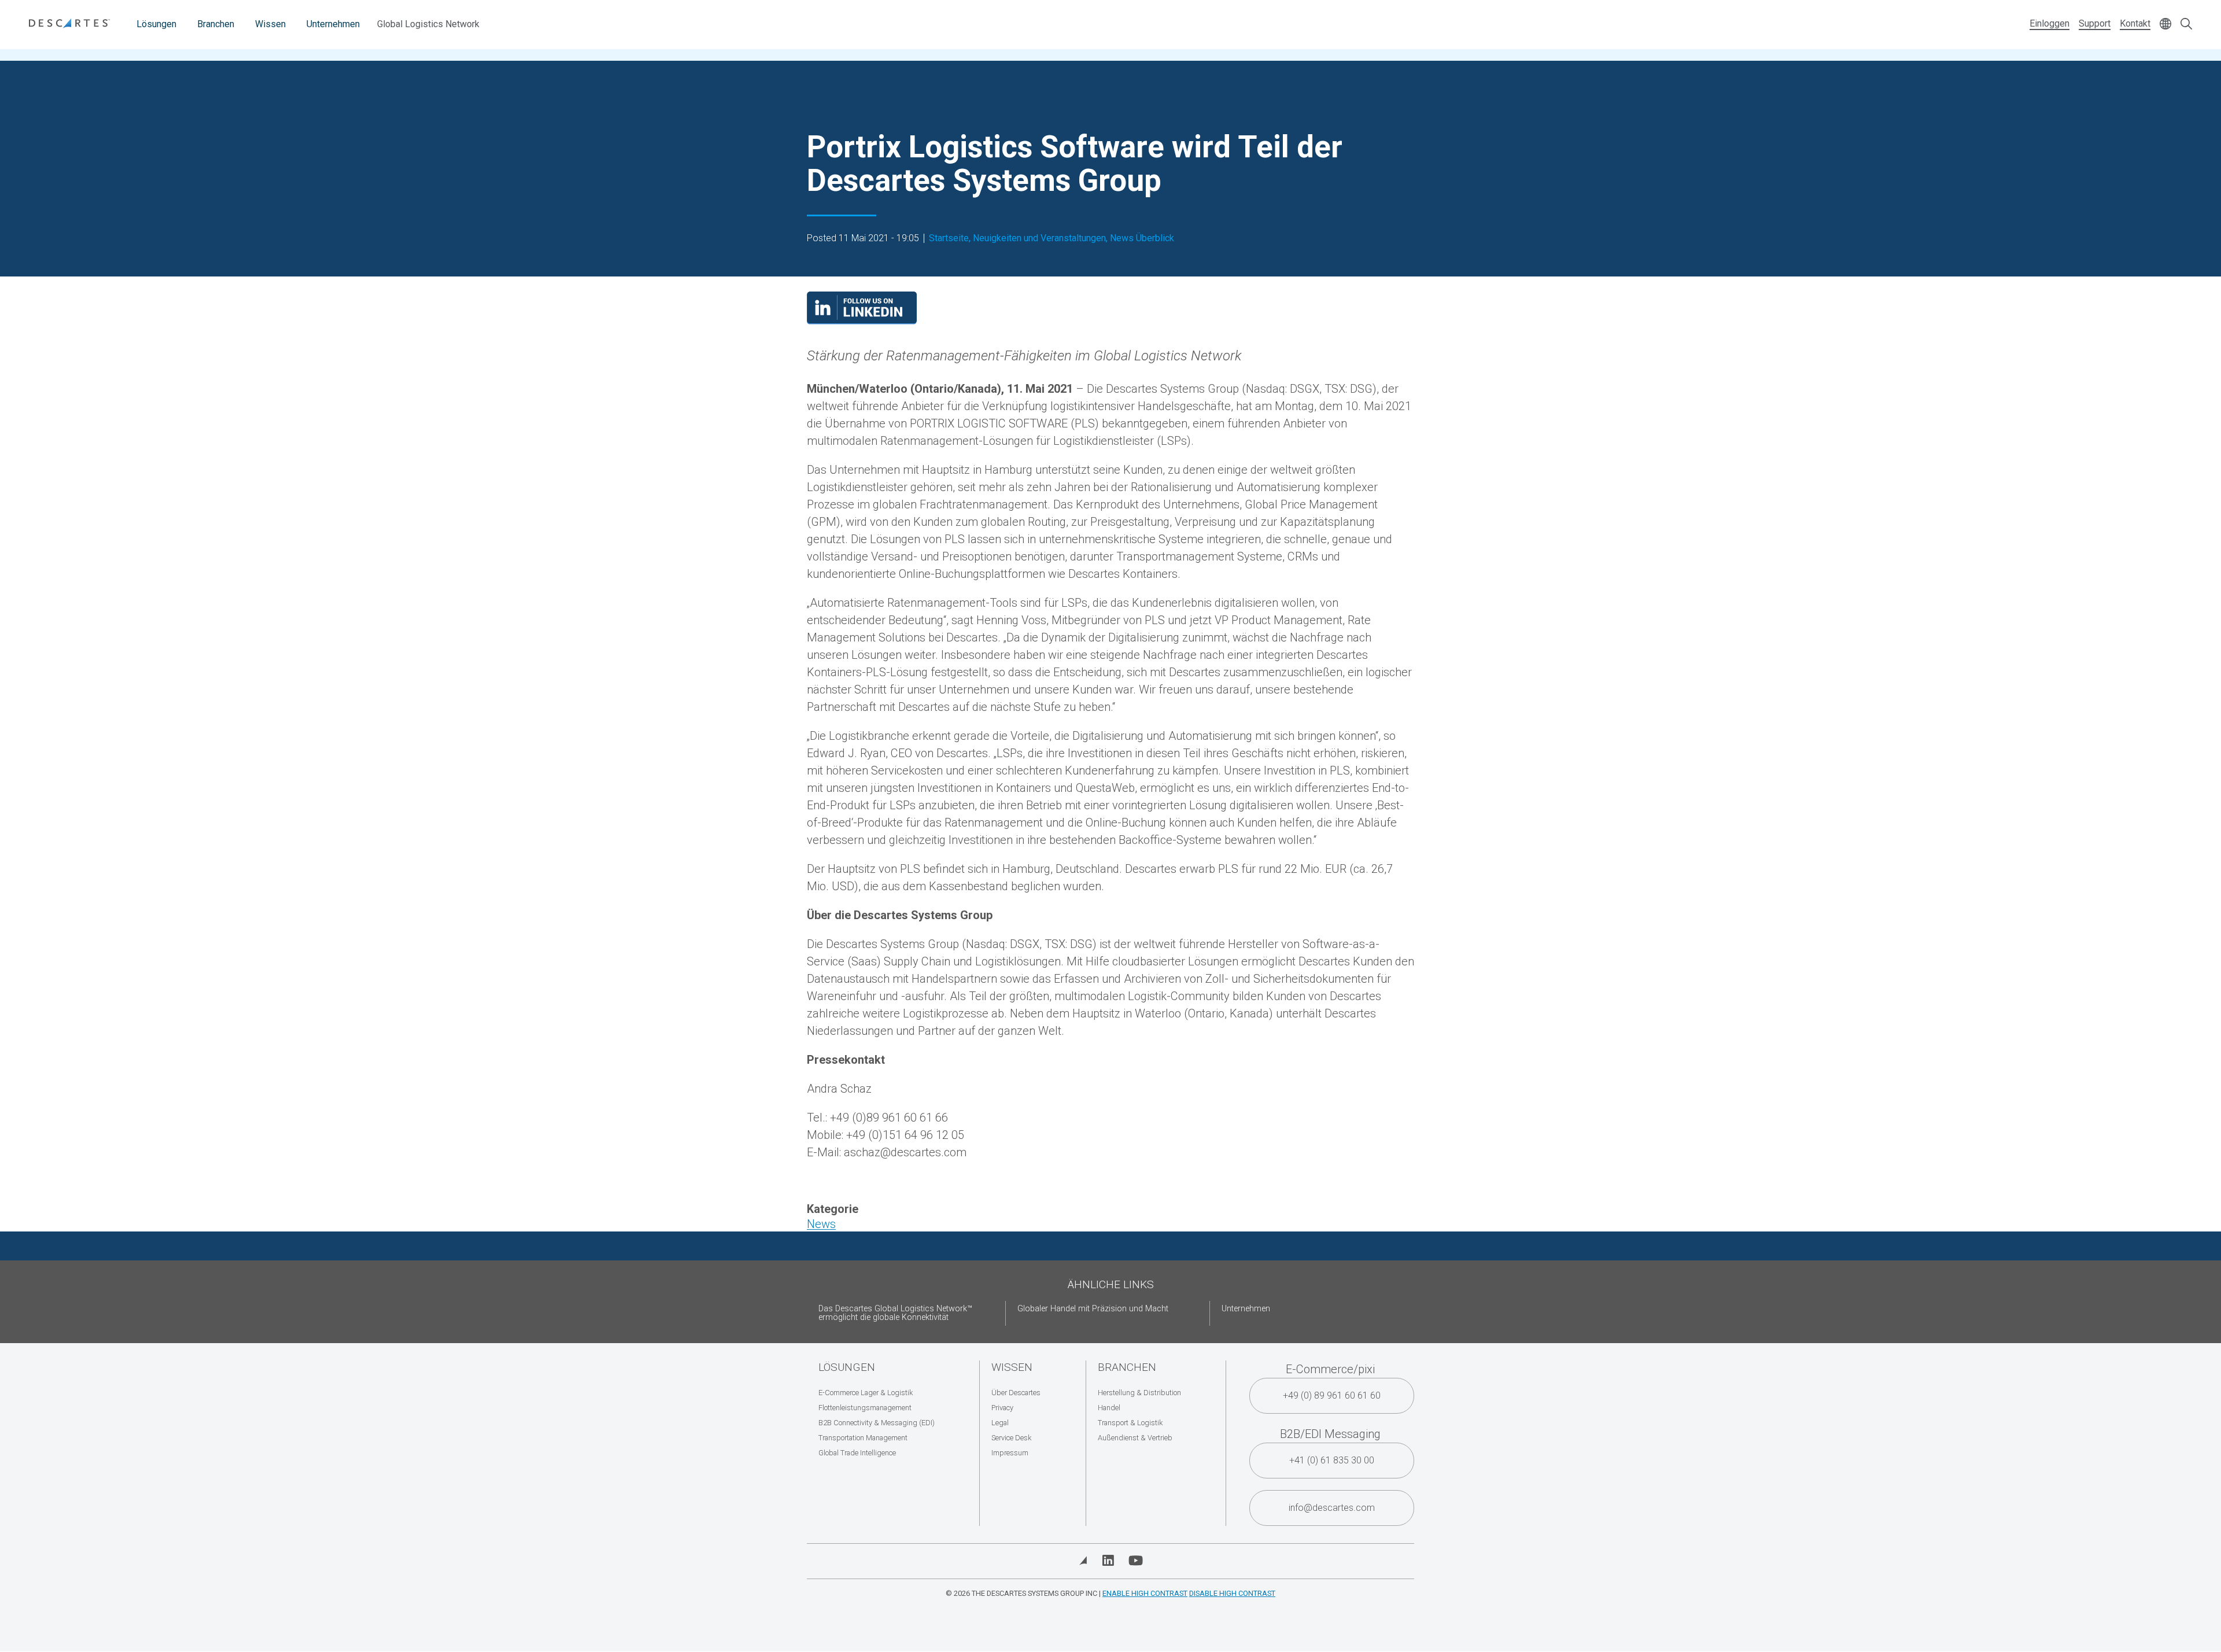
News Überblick (1142, 238)
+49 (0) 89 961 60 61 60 (1332, 1395)
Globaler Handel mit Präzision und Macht (1093, 1309)
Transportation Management (863, 1438)
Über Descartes (1016, 1393)
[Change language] (2165, 25)
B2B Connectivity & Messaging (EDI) (877, 1423)
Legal (1000, 1423)
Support (2095, 23)
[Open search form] (2186, 25)
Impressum (1010, 1453)
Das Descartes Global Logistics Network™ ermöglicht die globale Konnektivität (895, 1313)
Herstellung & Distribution (1139, 1393)
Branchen (216, 24)
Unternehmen (333, 24)
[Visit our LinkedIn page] (862, 320)
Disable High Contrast (1232, 1593)
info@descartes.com (1332, 1508)
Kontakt (2135, 23)
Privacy (1002, 1408)
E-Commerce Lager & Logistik (866, 1393)
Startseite (949, 238)
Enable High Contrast (1145, 1593)
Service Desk (1011, 1438)
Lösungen (156, 24)
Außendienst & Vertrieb (1135, 1438)
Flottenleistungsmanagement (865, 1408)
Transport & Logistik (1130, 1423)
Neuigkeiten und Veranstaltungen (1039, 238)
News (821, 1224)
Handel (1109, 1408)
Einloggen (2050, 23)
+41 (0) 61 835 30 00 (1332, 1460)
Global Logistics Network (428, 24)
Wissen (270, 24)
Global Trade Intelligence (857, 1453)
